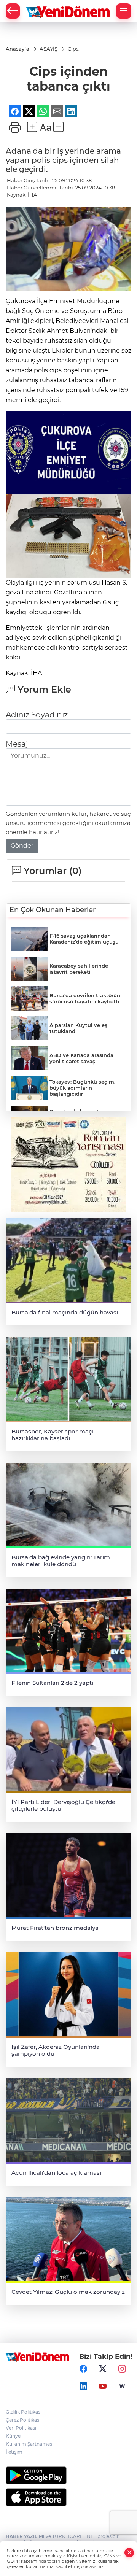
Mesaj (17, 744)
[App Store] (68, 2497)
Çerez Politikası (23, 2420)
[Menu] (124, 11)
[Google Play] (68, 2475)
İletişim (14, 2452)
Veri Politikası (21, 2428)
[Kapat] (129, 2553)
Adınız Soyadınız (37, 715)
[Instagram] (122, 2369)
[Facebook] (83, 2369)
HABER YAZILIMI (25, 2536)
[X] (103, 2369)
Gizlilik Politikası (24, 2412)
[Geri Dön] (13, 11)
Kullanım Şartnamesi (29, 2444)
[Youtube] (103, 2387)
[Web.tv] (122, 2387)
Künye (13, 2436)
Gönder (22, 846)
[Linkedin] (83, 2387)
